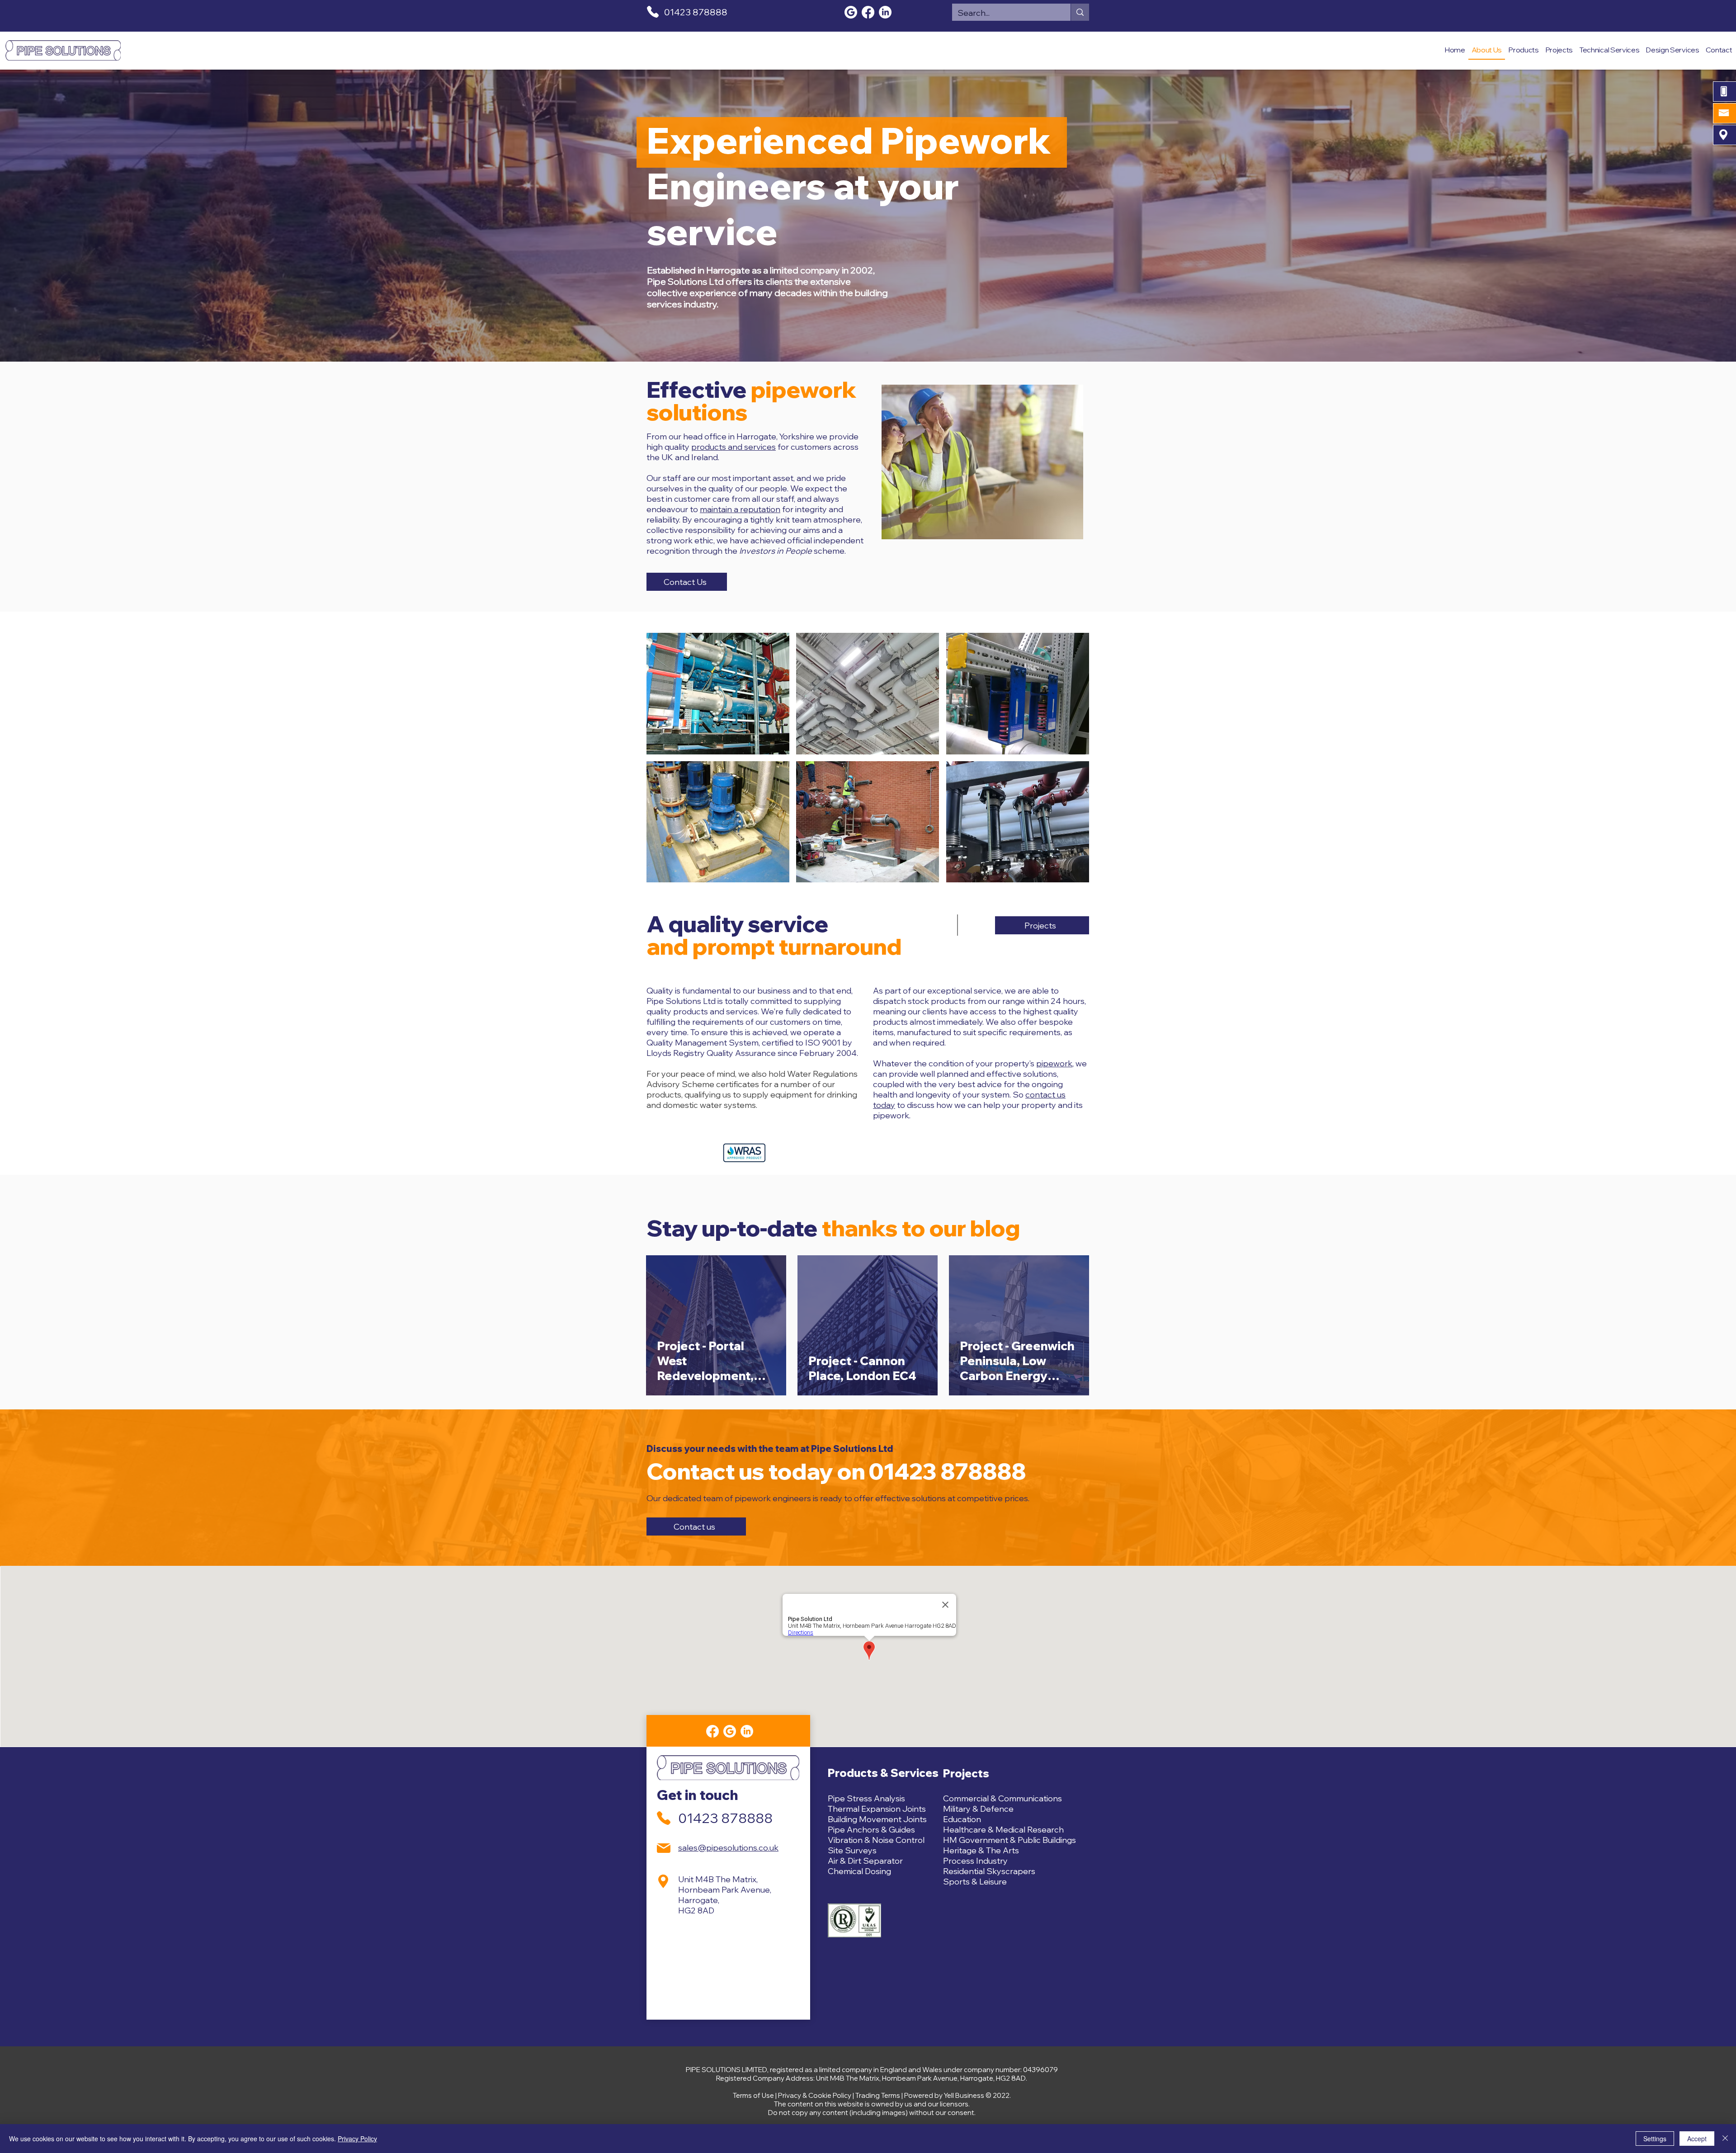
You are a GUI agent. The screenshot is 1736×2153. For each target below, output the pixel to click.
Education (962, 1819)
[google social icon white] (851, 12)
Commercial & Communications (1002, 1798)
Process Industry (975, 1861)
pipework (1054, 1063)
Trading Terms (878, 2095)
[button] (718, 694)
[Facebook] (868, 12)
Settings (1655, 2139)
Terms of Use (753, 2095)
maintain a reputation (740, 509)
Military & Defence (978, 1809)
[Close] (1725, 2139)
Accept (1697, 2139)
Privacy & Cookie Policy (815, 2095)
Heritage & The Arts (981, 1850)
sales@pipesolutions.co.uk (728, 1848)
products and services (734, 447)
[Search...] (1080, 12)
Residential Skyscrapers (989, 1871)
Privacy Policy (357, 2139)
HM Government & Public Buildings (1010, 1840)
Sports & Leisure (975, 1882)
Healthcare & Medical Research (1003, 1830)
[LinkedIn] (885, 12)
